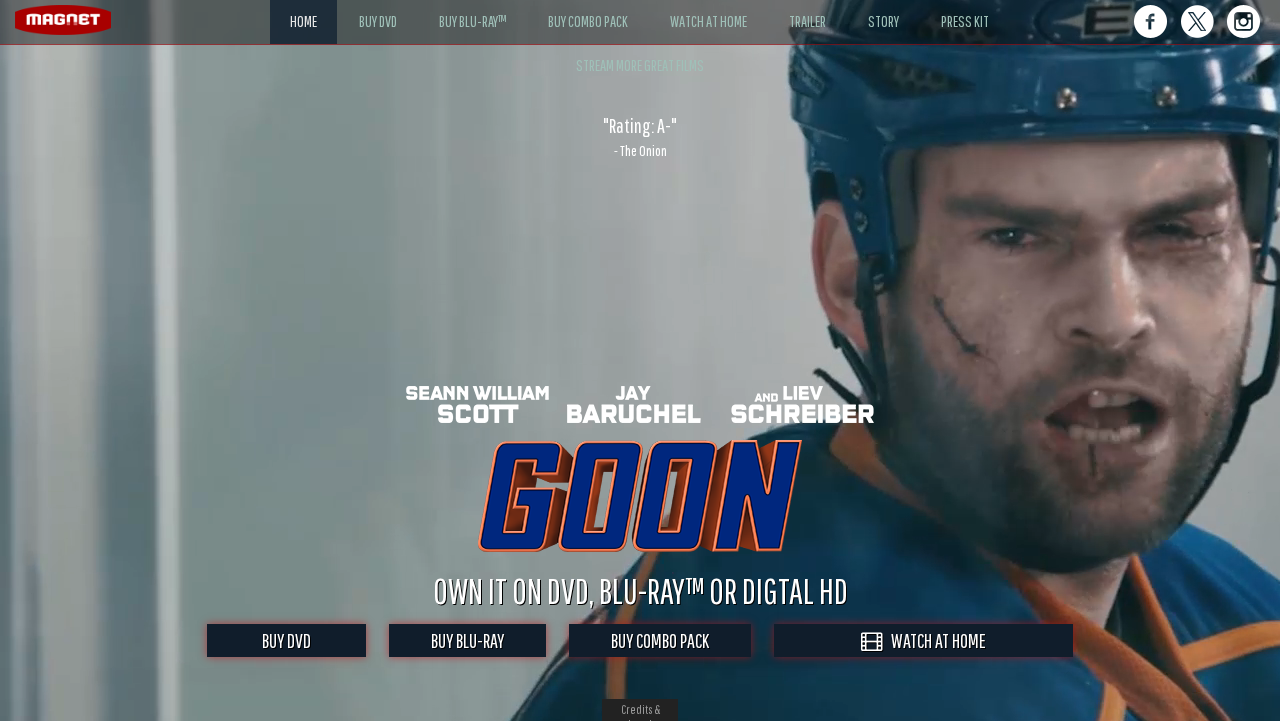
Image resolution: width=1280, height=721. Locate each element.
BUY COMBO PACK (660, 640)
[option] (640, 137)
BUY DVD (286, 640)
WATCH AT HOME (934, 640)
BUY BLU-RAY (467, 640)
